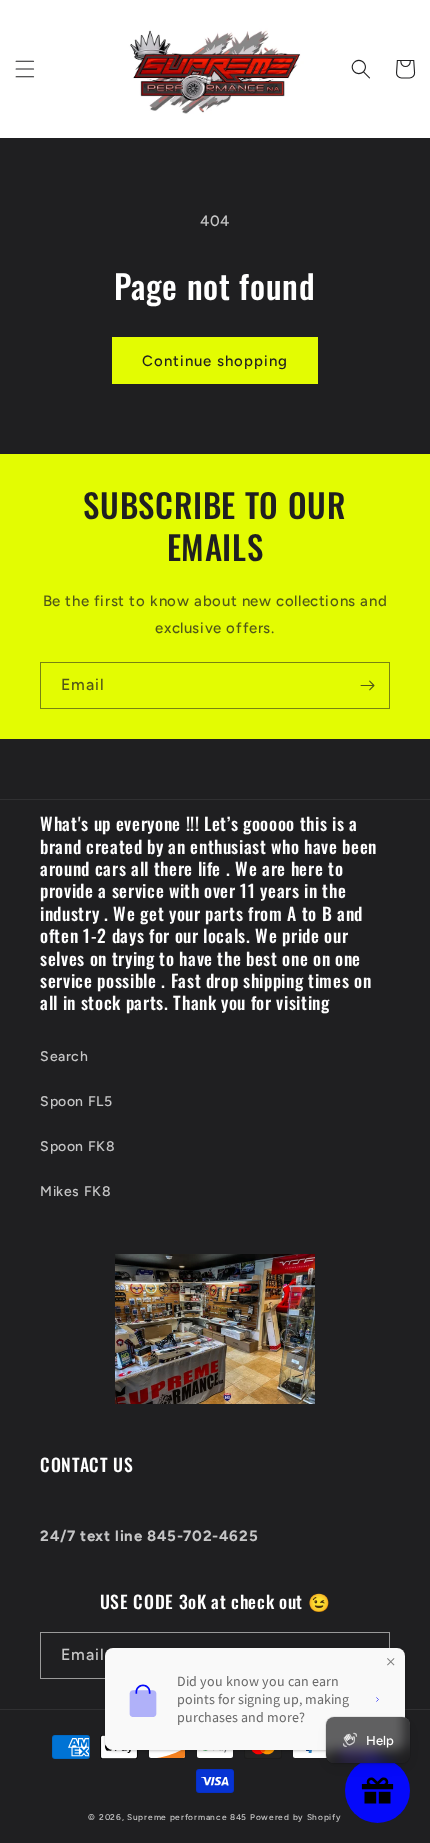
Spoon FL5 (76, 1101)
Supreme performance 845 (188, 1817)
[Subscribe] (367, 685)
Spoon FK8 (77, 1146)
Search (64, 1056)
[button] (25, 69)
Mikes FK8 (75, 1191)
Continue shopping (215, 361)
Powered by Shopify (296, 1817)
